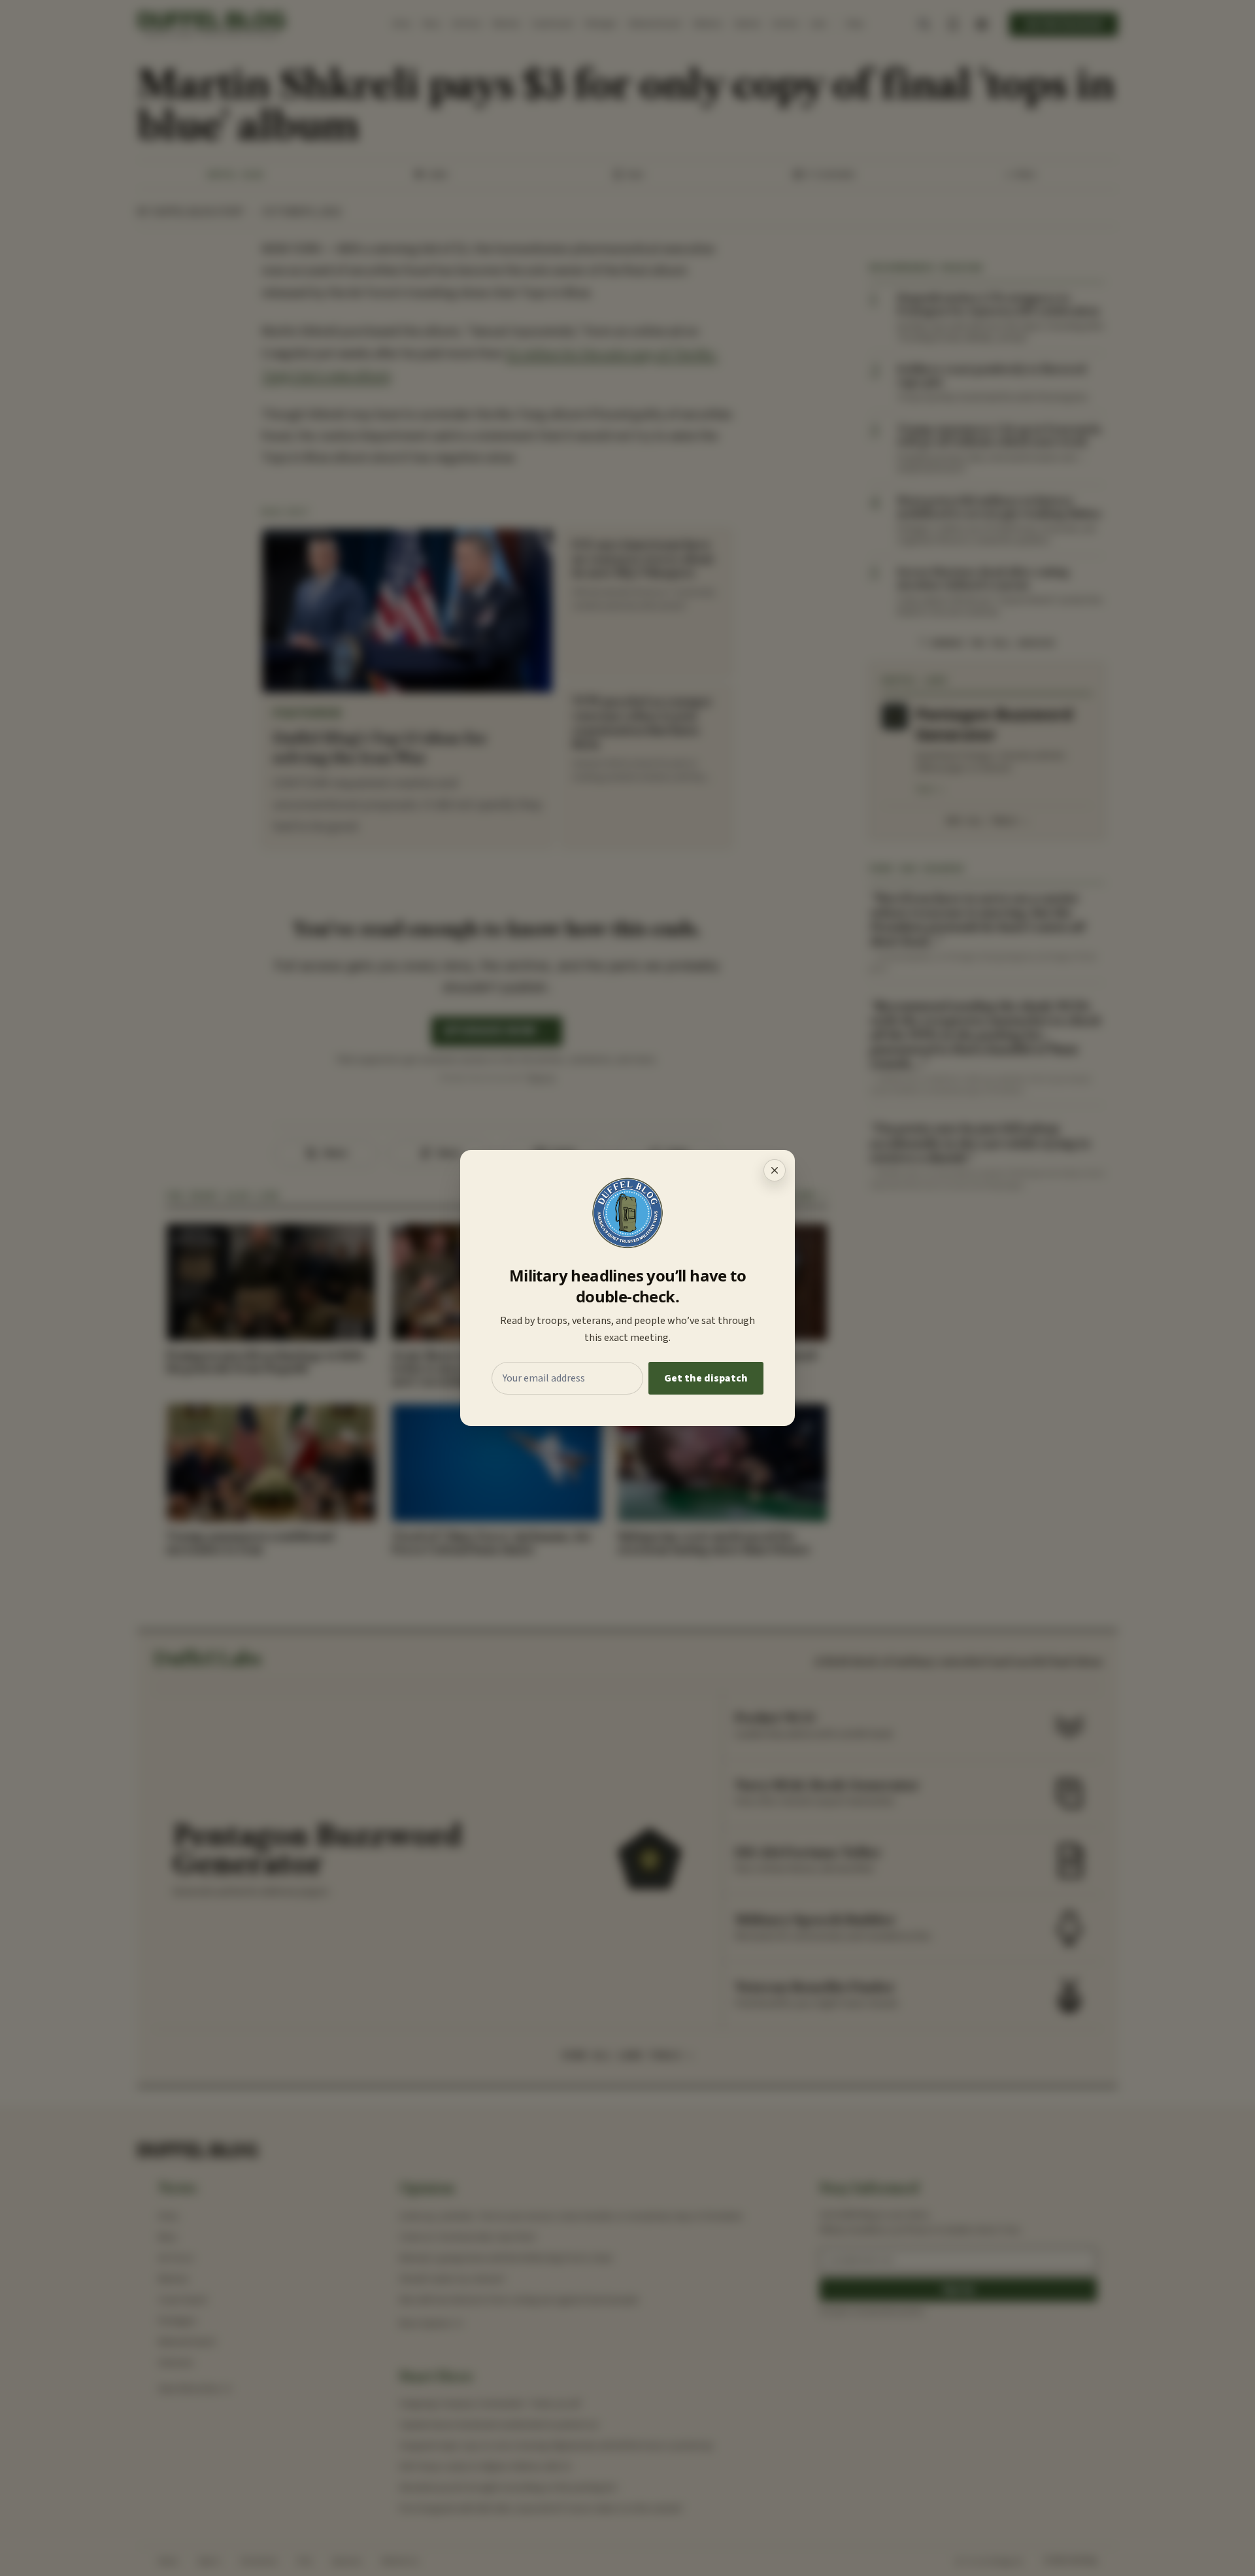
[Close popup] (775, 1170)
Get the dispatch (706, 1378)
